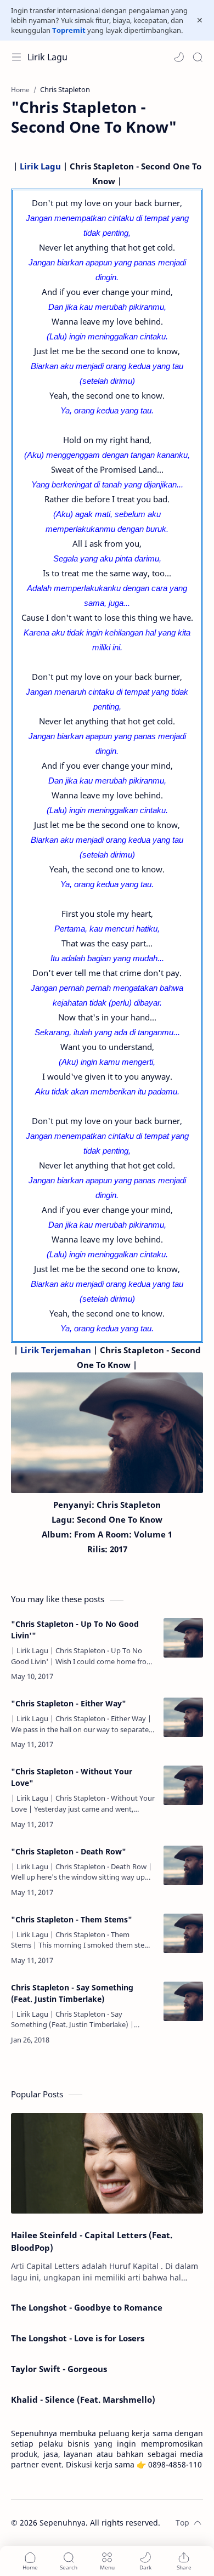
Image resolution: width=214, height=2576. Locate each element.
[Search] (198, 57)
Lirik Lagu (47, 57)
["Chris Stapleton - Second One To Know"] (107, 1433)
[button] (179, 57)
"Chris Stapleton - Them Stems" (72, 1919)
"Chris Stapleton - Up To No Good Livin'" (75, 1630)
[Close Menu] (200, 20)
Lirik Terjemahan (56, 1350)
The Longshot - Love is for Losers (78, 2338)
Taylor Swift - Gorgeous (59, 2369)
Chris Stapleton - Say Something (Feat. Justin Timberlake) (72, 1993)
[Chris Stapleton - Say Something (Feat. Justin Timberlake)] (183, 2001)
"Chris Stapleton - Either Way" (69, 1703)
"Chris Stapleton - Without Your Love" (72, 1777)
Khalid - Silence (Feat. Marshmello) (83, 2399)
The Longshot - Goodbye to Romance (87, 2307)
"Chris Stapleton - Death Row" (69, 1851)
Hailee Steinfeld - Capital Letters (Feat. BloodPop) (92, 2241)
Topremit (69, 30)
